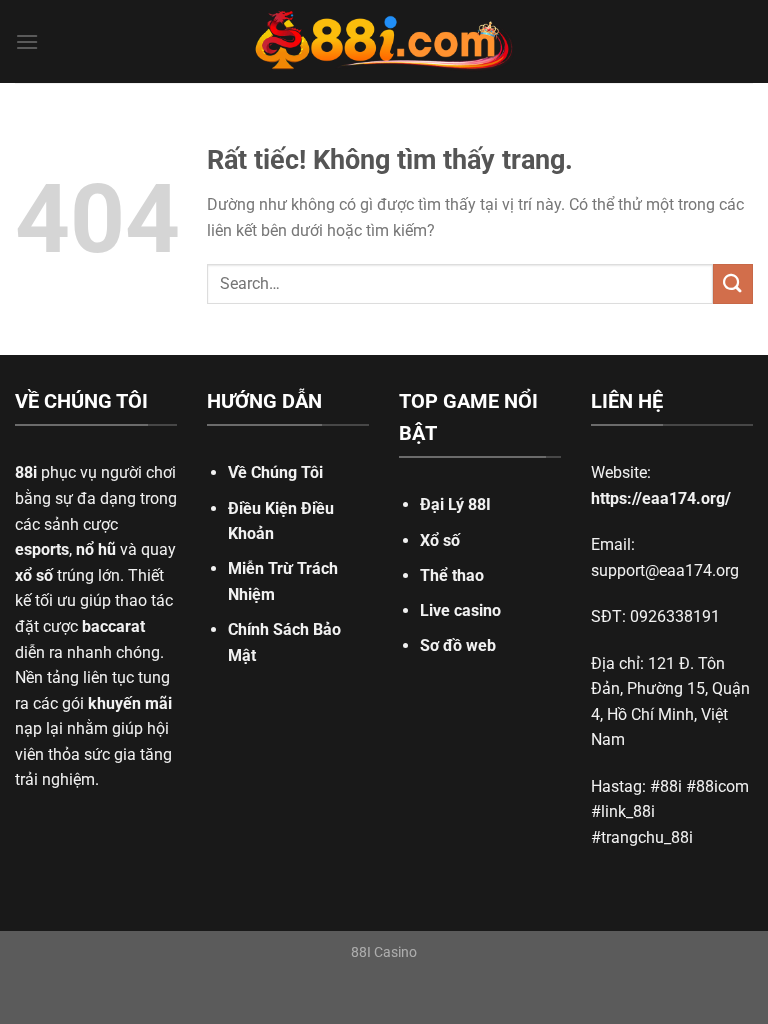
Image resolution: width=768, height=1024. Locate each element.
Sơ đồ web (458, 645)
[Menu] (27, 41)
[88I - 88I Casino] (384, 42)
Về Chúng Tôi (275, 472)
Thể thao (452, 575)
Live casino (460, 610)
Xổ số (440, 540)
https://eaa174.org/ (661, 498)
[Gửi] (733, 283)
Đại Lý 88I (455, 504)
